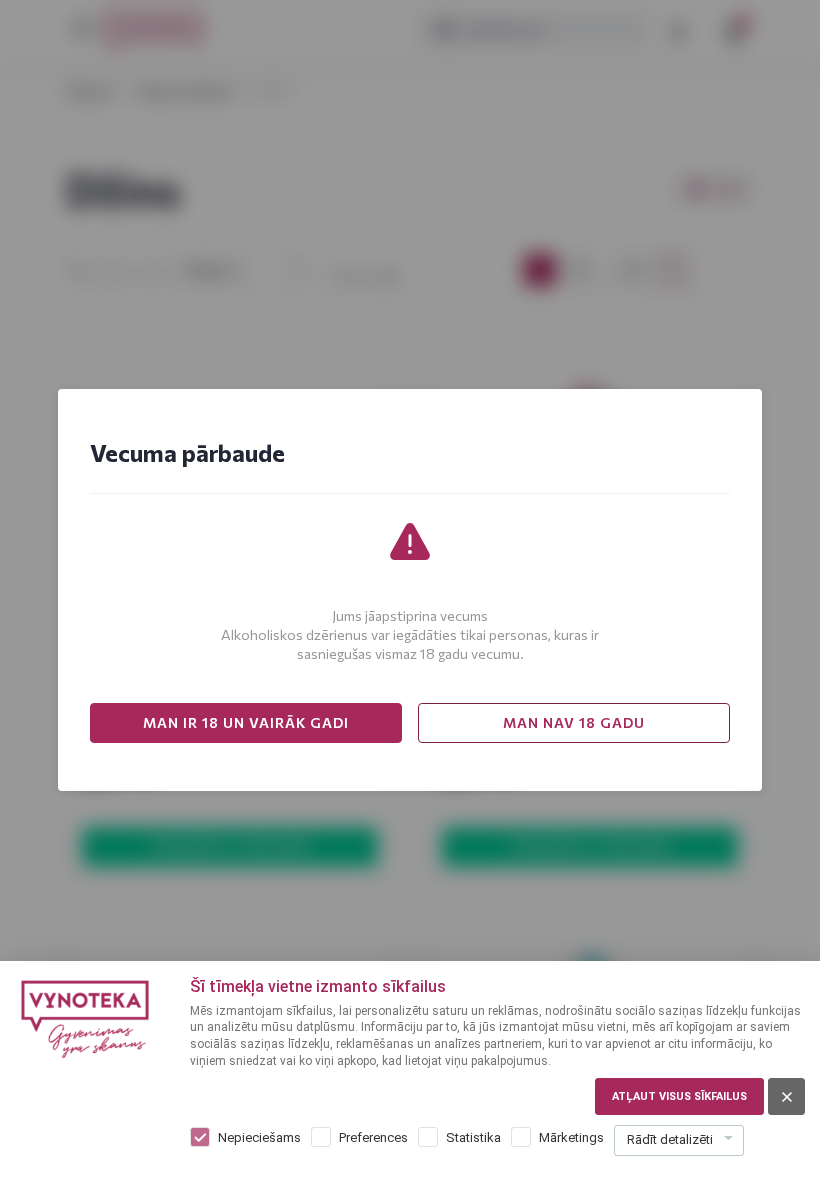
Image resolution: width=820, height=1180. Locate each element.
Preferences (373, 1137)
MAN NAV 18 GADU (574, 722)
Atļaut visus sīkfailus (679, 1096)
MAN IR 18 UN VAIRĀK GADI (246, 722)
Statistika (473, 1137)
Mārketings (571, 1137)
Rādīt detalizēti (670, 1139)
